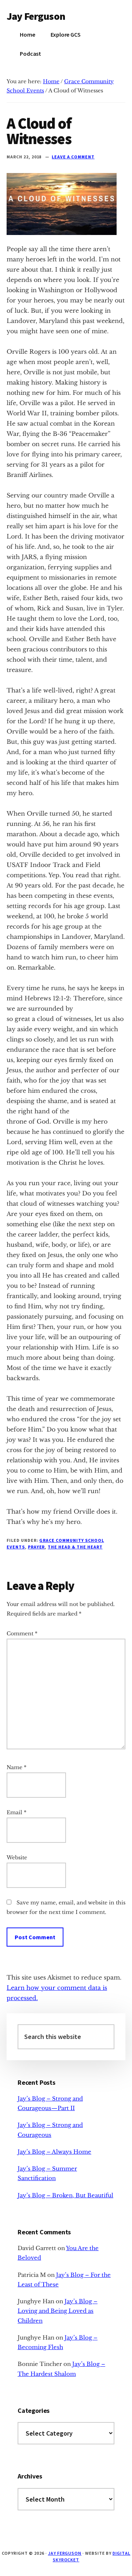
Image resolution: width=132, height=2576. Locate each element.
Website (17, 1857)
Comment (22, 1634)
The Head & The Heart (75, 1547)
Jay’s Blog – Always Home (54, 2152)
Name (16, 1767)
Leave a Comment (73, 157)
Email (16, 1812)
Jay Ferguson (36, 16)
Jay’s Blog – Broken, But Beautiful (65, 2195)
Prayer (36, 1547)
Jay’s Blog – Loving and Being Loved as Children (58, 2311)
